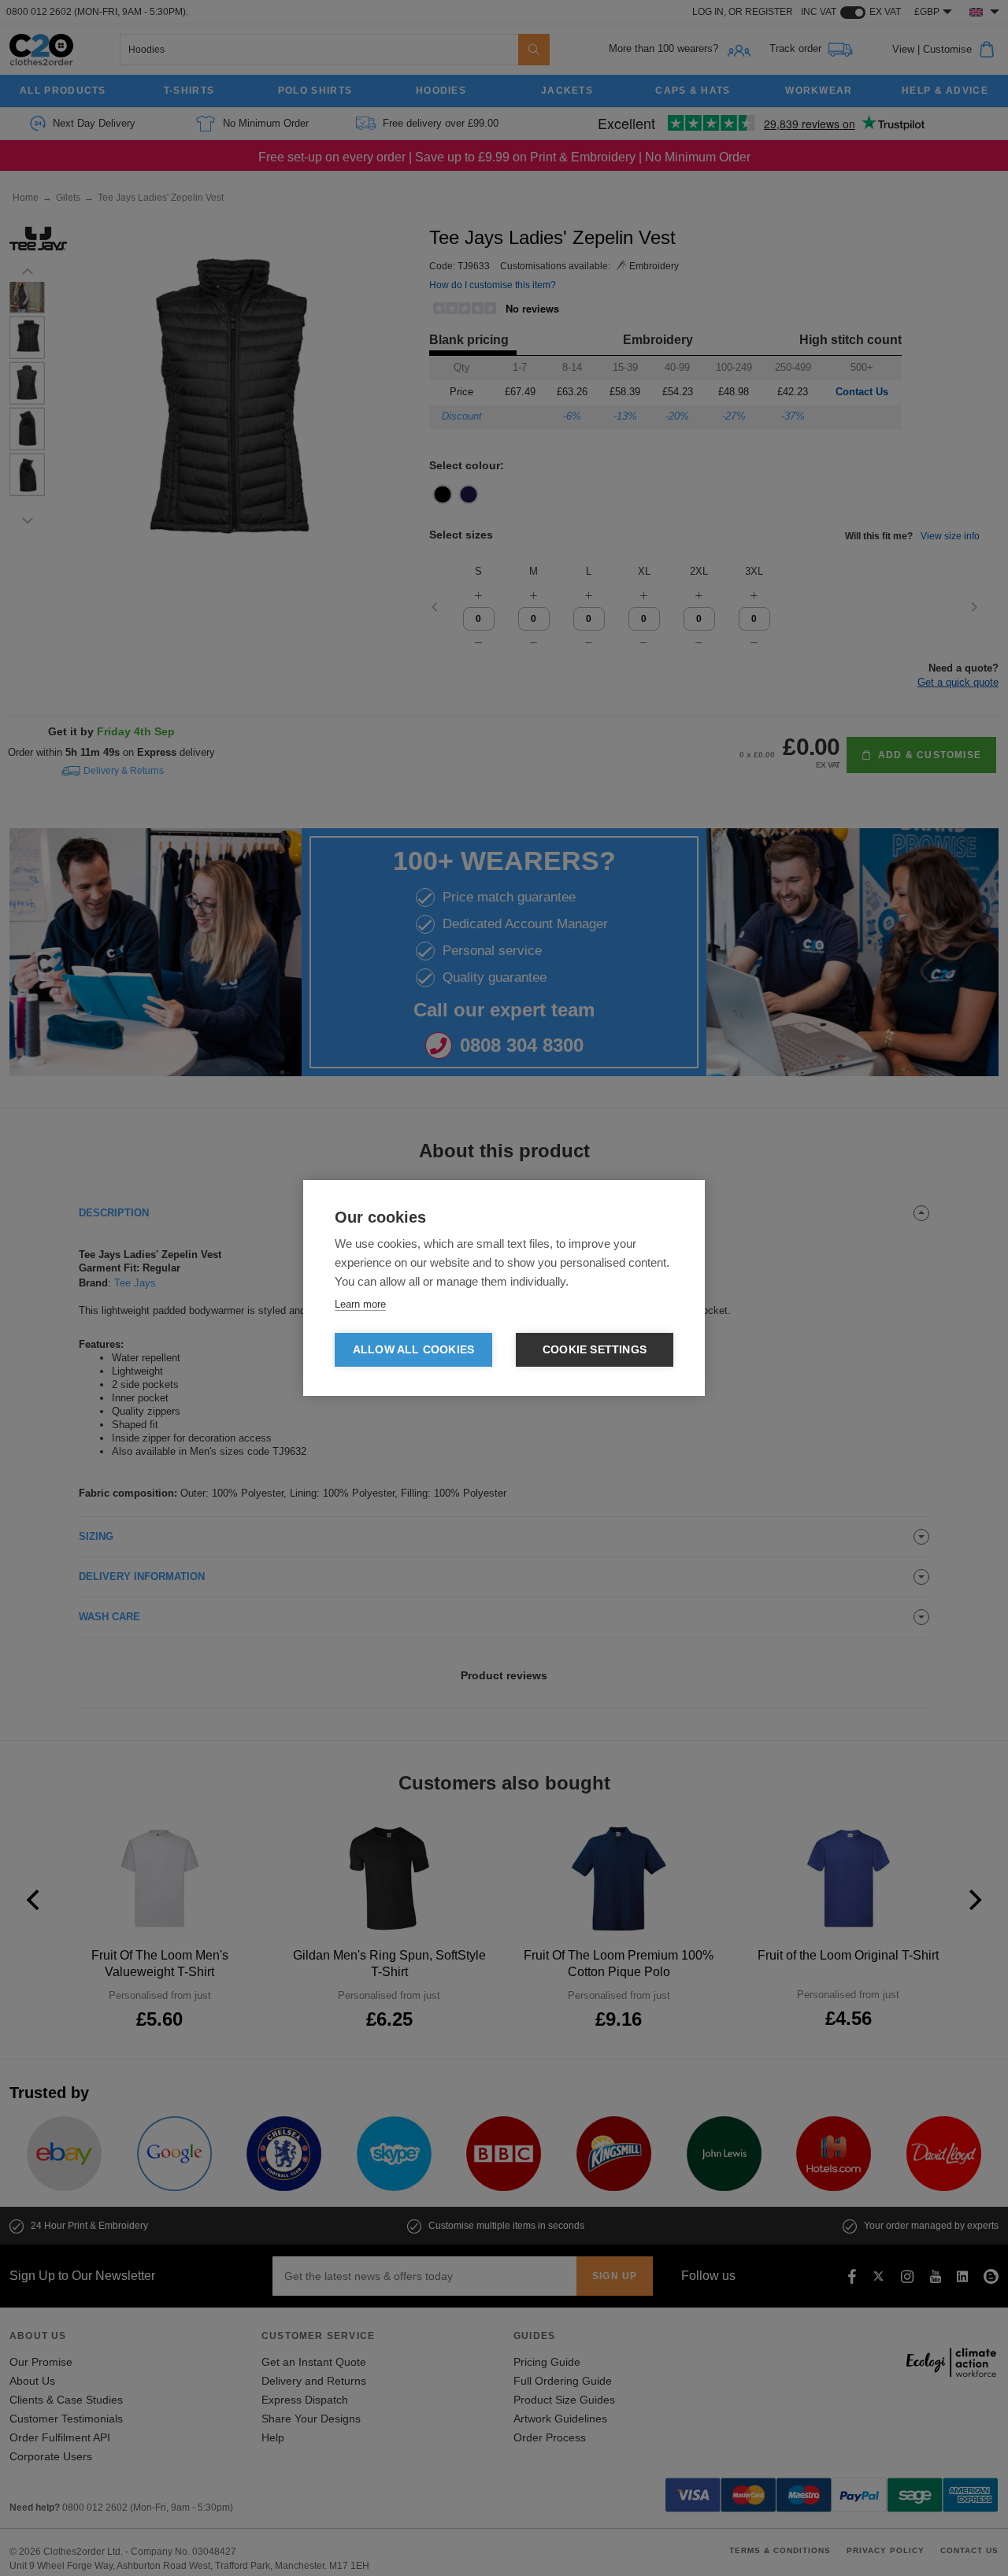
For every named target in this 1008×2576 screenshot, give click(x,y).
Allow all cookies (413, 1350)
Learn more (360, 1304)
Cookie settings (595, 1350)
